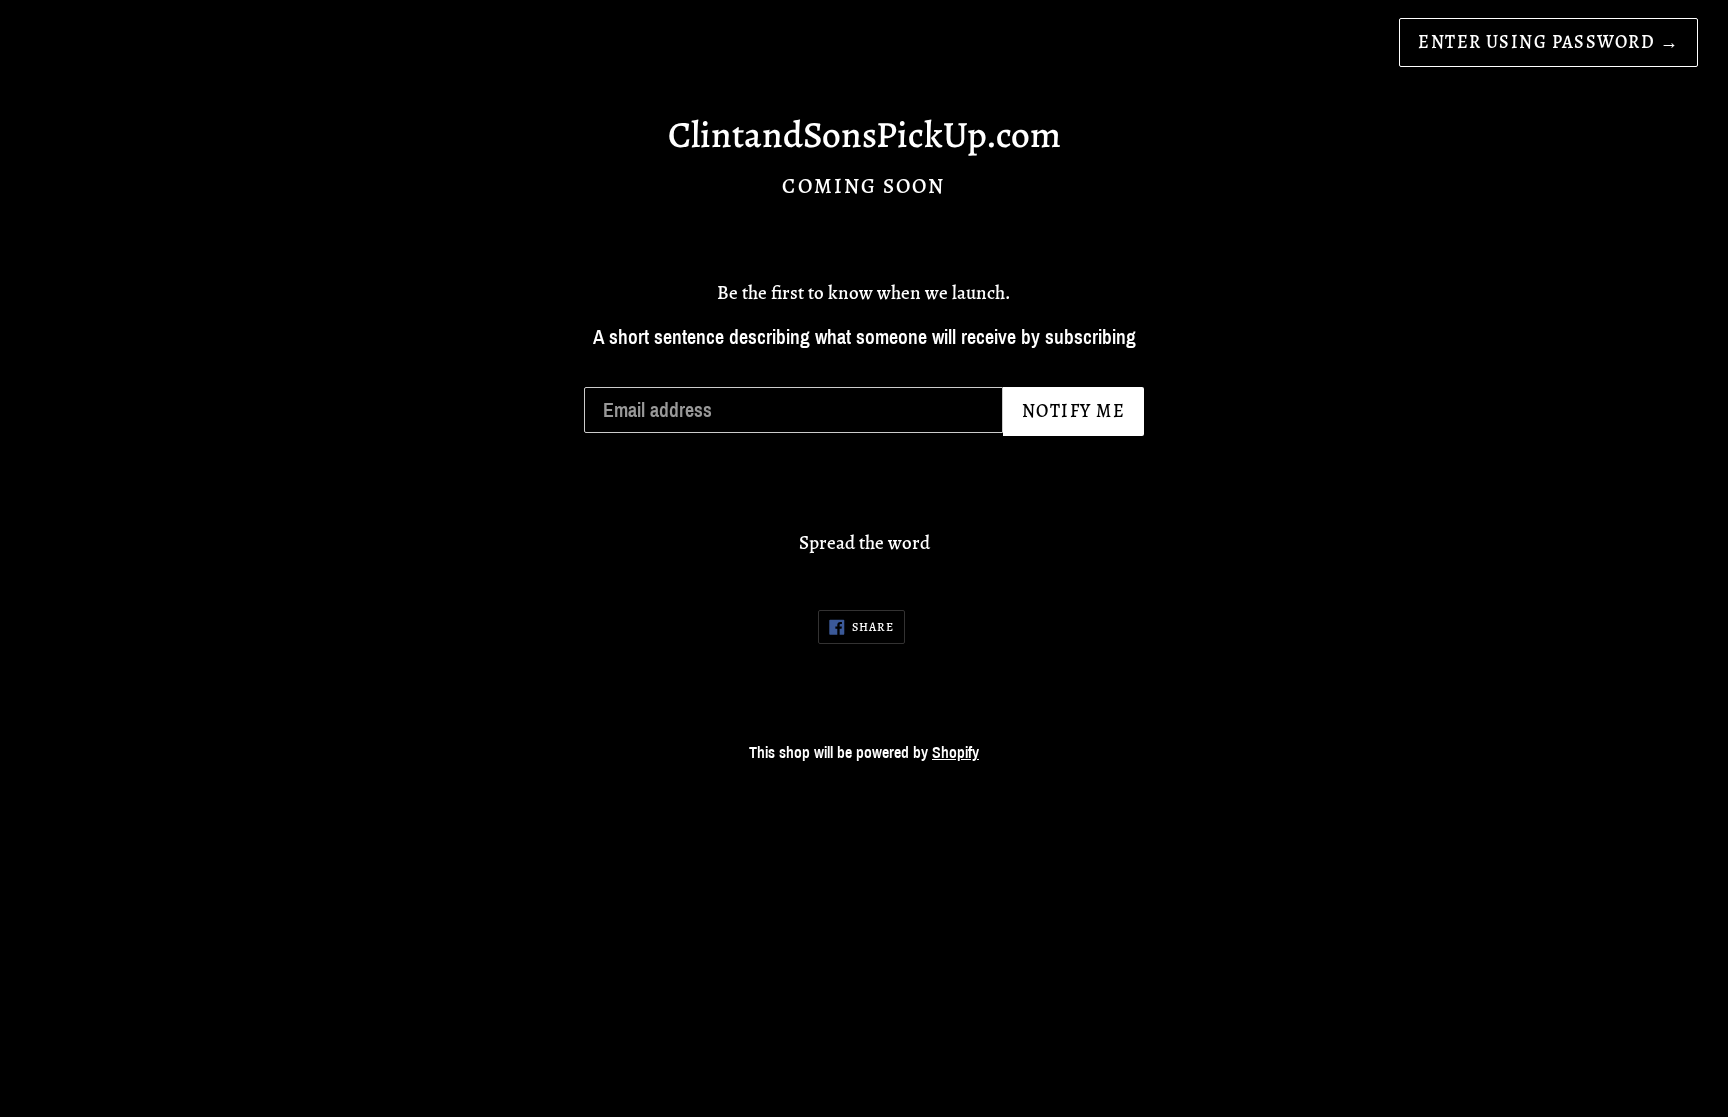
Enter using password (1548, 42)
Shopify (955, 752)
